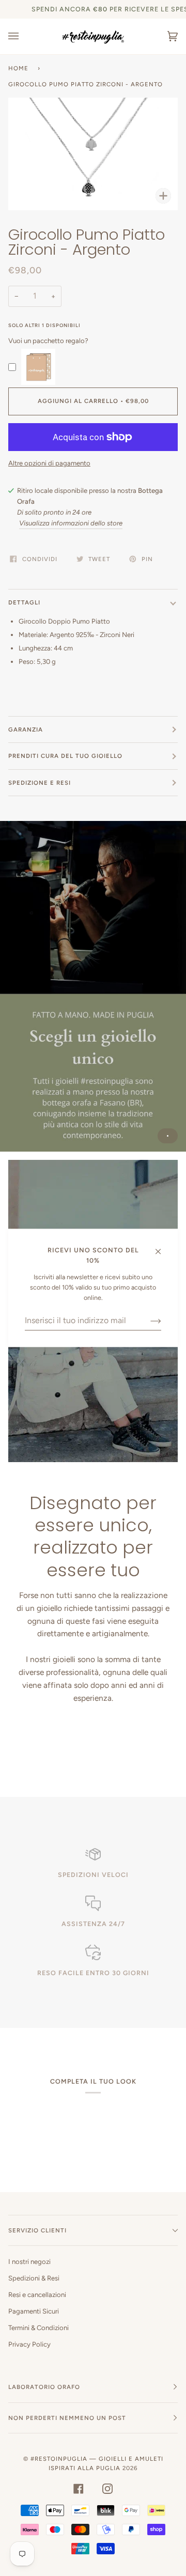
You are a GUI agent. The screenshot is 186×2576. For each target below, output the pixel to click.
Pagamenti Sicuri (34, 2311)
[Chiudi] (162, 1246)
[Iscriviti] (148, 1321)
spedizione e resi (40, 783)
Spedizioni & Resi (34, 2278)
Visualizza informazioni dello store (71, 523)
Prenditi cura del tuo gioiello (65, 756)
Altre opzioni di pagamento (49, 463)
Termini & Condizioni (38, 2328)
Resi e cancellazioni (37, 2295)
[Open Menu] (24, 36)
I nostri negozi (29, 2262)
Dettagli (24, 602)
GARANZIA (26, 730)
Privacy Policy (29, 2344)
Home (18, 68)
